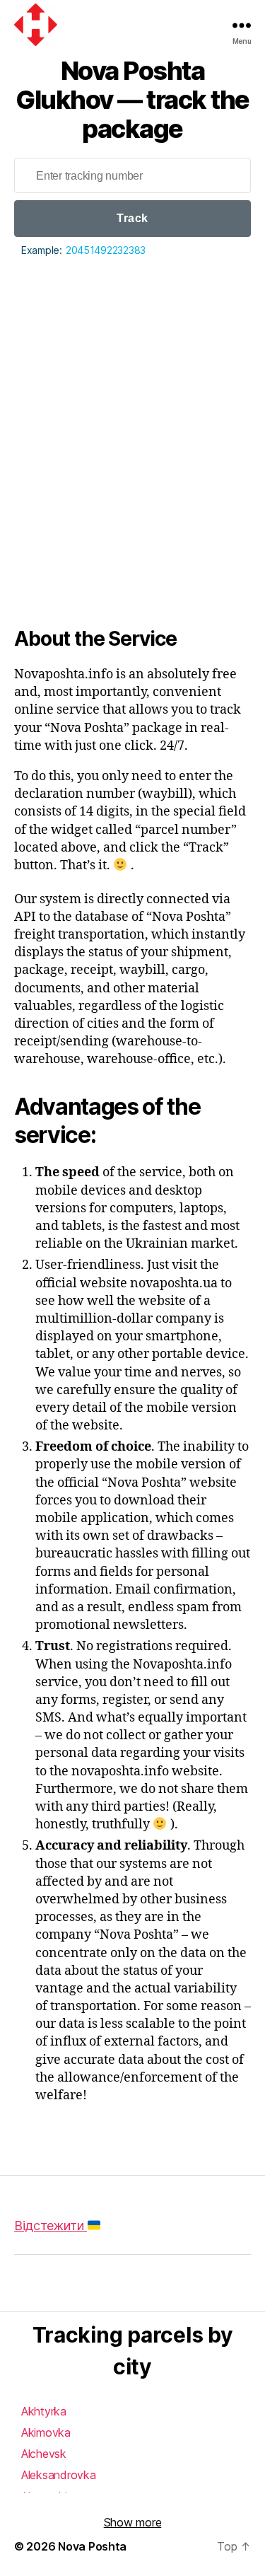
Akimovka (46, 2432)
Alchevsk (44, 2454)
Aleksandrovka (59, 2475)
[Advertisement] (132, 399)
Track (132, 218)
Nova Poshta (92, 2546)
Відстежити (51, 2226)
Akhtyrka (44, 2411)
